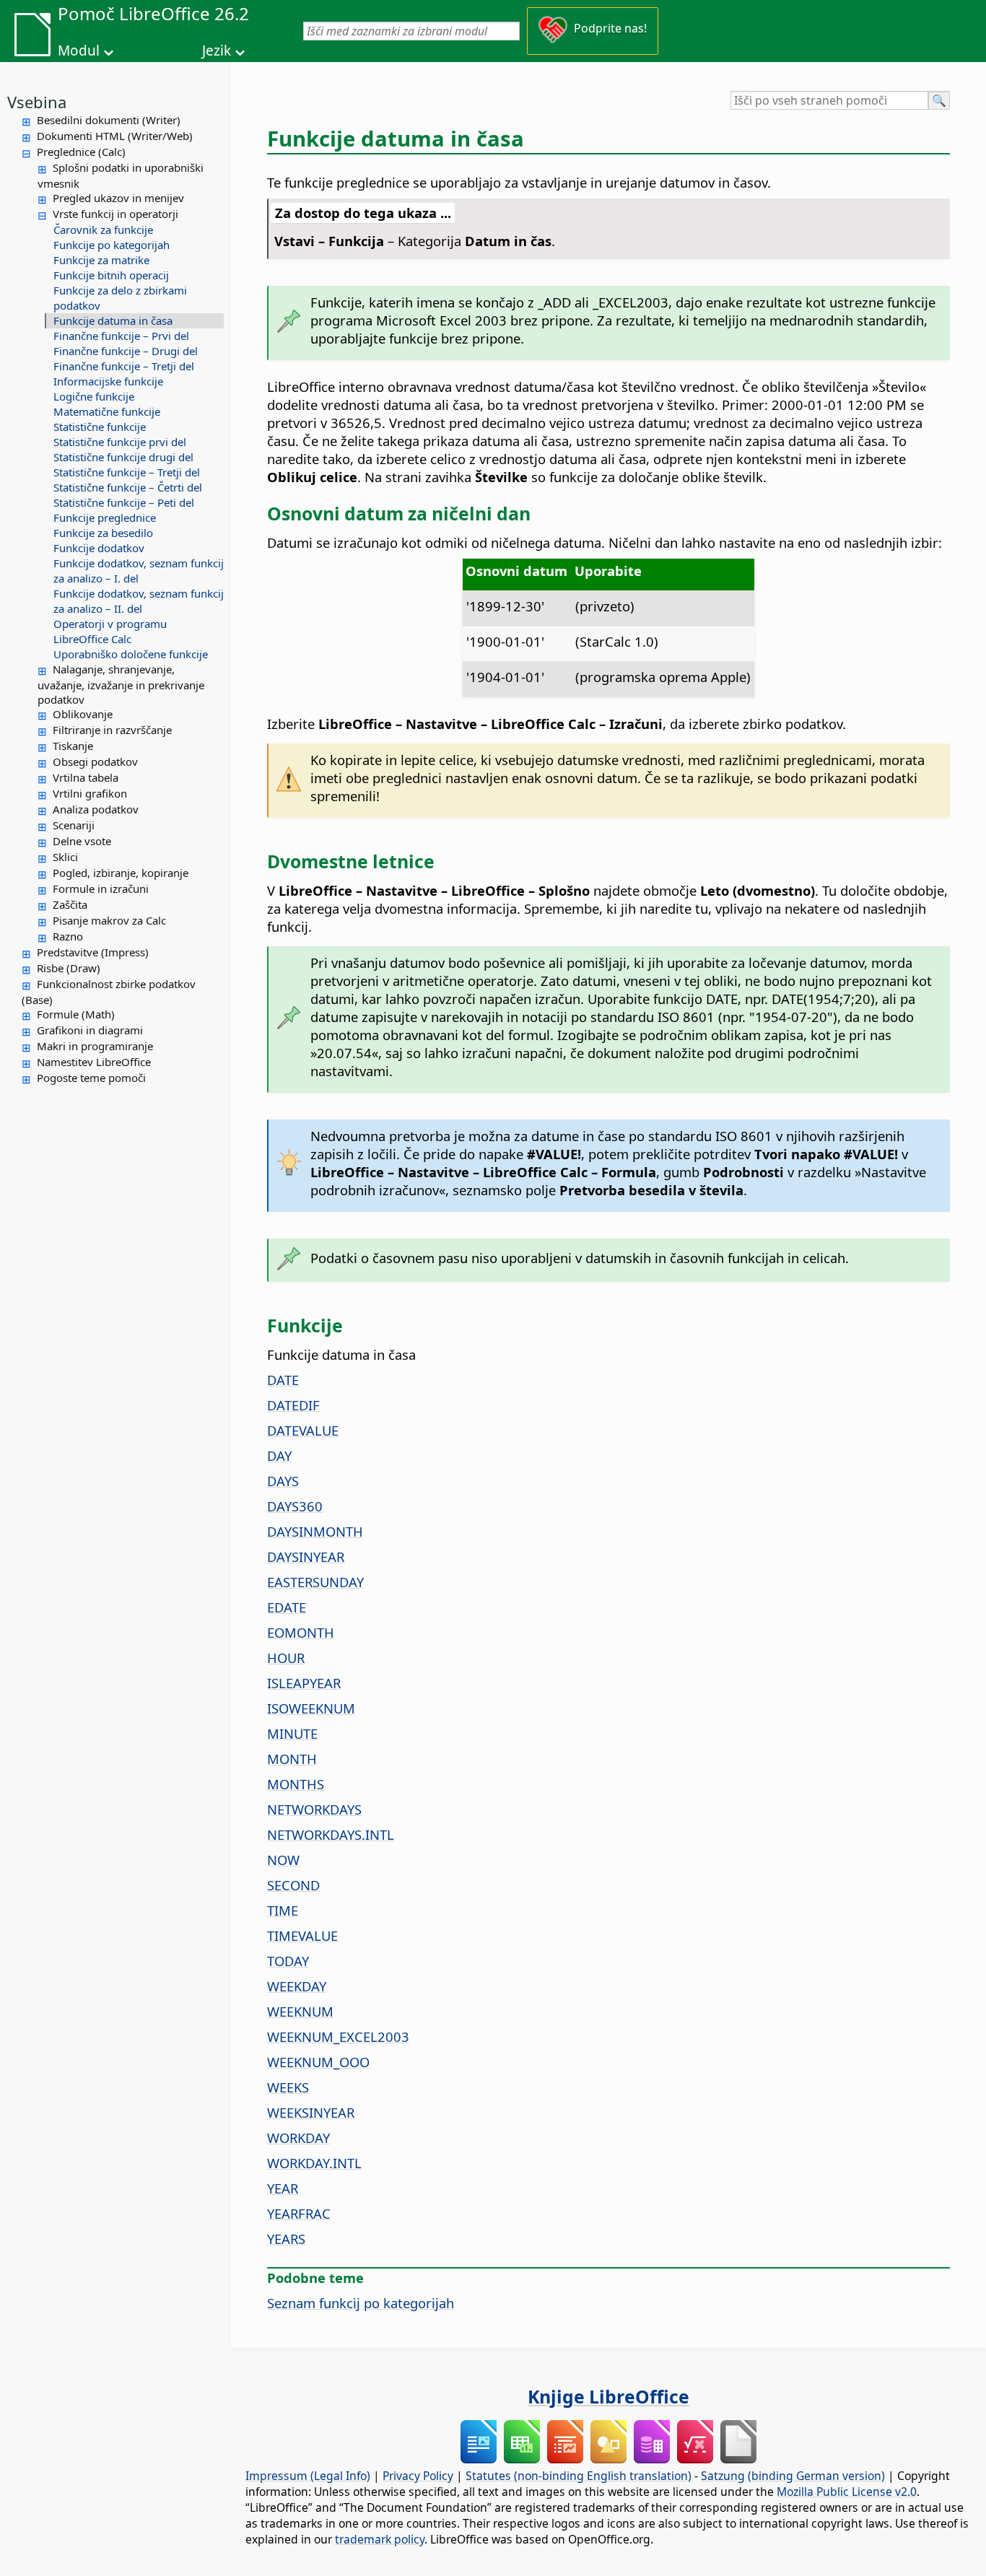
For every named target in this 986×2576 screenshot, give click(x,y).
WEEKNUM (300, 2011)
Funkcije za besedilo (103, 533)
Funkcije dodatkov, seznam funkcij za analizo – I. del (139, 571)
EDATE (287, 1607)
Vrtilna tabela (86, 777)
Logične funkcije (94, 396)
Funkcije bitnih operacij (111, 275)
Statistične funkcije (100, 427)
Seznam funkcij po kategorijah (361, 2303)
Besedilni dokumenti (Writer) (109, 120)
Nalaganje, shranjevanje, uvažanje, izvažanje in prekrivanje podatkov (121, 684)
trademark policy (380, 2539)
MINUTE (292, 1733)
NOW (283, 1860)
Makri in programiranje (95, 1046)
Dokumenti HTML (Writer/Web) (115, 136)
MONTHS (296, 1784)
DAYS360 (295, 1506)
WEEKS (288, 2087)
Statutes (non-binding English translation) (579, 2476)
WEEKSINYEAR (311, 2112)
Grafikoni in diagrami (90, 1030)
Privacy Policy (418, 2476)
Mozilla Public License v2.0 (847, 2492)
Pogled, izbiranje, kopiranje (121, 873)
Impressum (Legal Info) (308, 2476)
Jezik (217, 51)
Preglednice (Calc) (81, 152)
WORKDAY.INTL (314, 2163)
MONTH (292, 1759)
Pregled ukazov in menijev (118, 198)
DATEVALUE (303, 1430)
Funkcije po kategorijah (112, 245)
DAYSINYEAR (306, 1556)
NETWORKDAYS (314, 1809)
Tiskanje (73, 746)
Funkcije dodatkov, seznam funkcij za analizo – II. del (139, 601)
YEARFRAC (299, 2213)
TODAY (288, 1961)
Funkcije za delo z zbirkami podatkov (120, 298)
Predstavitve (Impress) (93, 952)
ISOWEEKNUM (311, 1708)
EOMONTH (301, 1632)
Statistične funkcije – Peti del (124, 502)
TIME (283, 1910)
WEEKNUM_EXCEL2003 (338, 2036)
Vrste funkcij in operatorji (115, 214)
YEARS (286, 2239)
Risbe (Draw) (69, 968)
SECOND (293, 1885)
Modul (79, 51)
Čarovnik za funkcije (103, 230)
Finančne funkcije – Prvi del (121, 336)
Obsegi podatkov (95, 761)
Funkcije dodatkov (99, 548)
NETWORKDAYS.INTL (331, 1834)
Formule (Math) (76, 1014)
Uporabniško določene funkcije (131, 654)
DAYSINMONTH (315, 1531)
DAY (279, 1455)
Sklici (65, 857)
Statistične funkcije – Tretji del (127, 472)
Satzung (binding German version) (793, 2476)
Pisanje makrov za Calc (109, 920)
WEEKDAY (297, 1986)
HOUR (286, 1658)
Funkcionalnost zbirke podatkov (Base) (109, 992)
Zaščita (70, 904)
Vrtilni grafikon (90, 793)
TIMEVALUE (302, 1935)
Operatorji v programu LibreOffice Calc (110, 631)
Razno (68, 936)
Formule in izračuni (101, 888)
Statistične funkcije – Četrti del (128, 487)
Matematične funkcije (107, 411)
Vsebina (37, 102)
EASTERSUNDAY (315, 1582)
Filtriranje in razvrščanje (112, 730)
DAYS (283, 1481)
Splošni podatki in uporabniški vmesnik (121, 175)
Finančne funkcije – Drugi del (126, 351)
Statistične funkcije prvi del (120, 442)
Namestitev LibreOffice (94, 1062)
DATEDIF (293, 1405)
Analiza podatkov (96, 809)
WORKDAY (298, 2138)
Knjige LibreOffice (608, 2396)
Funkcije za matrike (101, 260)
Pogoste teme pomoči (91, 1078)
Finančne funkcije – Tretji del (124, 366)
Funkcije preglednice (105, 518)
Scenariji (74, 825)
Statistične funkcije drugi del (123, 457)
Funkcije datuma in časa (113, 320)
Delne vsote (82, 841)
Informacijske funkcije (108, 381)
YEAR (283, 2188)
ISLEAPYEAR (304, 1683)
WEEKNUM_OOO (318, 2062)
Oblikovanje (83, 714)
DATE (283, 1380)
